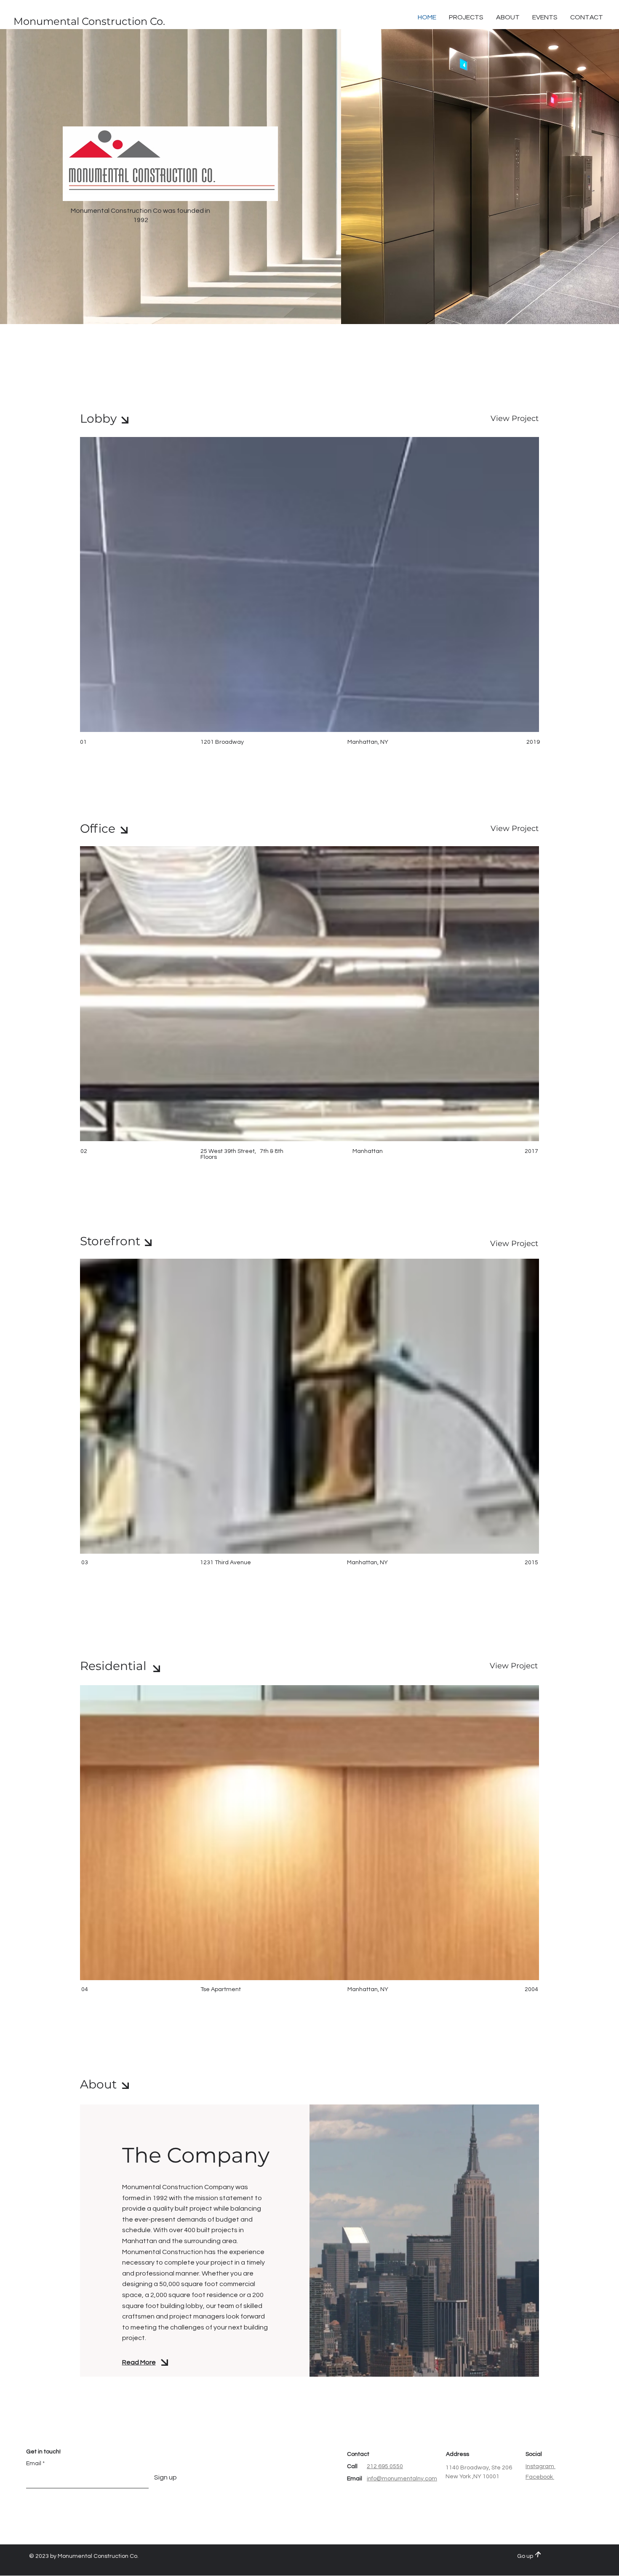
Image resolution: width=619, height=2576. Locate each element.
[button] (587, 17)
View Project (515, 418)
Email (34, 2463)
